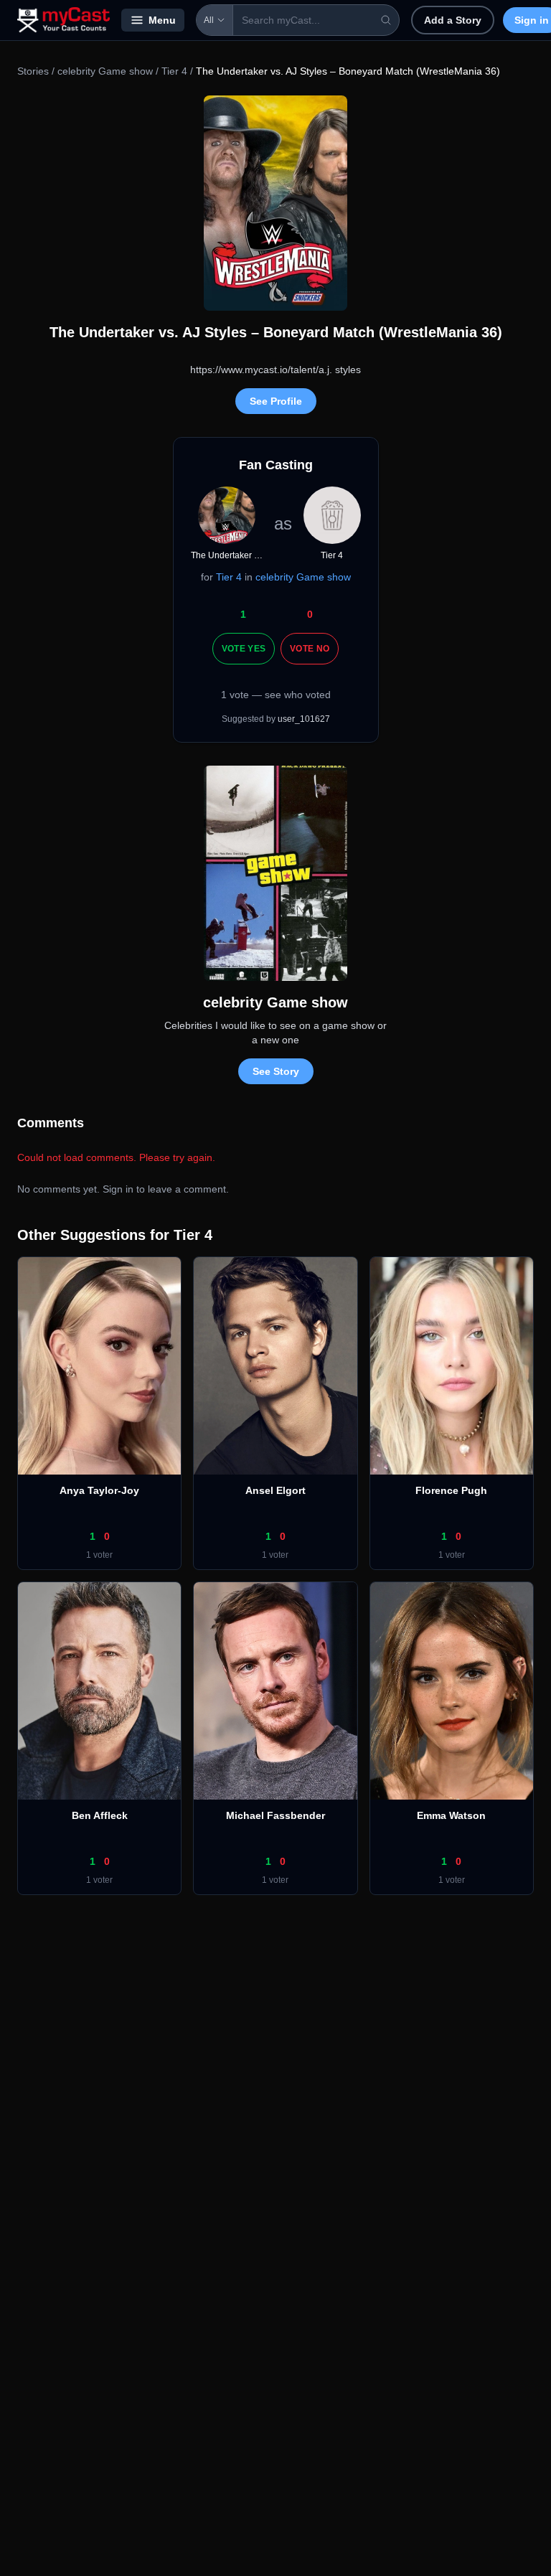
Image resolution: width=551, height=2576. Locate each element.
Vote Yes (244, 649)
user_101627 (304, 719)
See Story (276, 1071)
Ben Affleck (100, 1815)
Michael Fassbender (275, 1815)
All (209, 20)
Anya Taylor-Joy (99, 1490)
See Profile (276, 401)
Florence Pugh (451, 1490)
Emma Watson (451, 1815)
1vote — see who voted (276, 695)
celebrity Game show (105, 71)
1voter (99, 1555)
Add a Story (453, 20)
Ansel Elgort (275, 1490)
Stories (33, 71)
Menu (162, 20)
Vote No (310, 649)
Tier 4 (174, 71)
